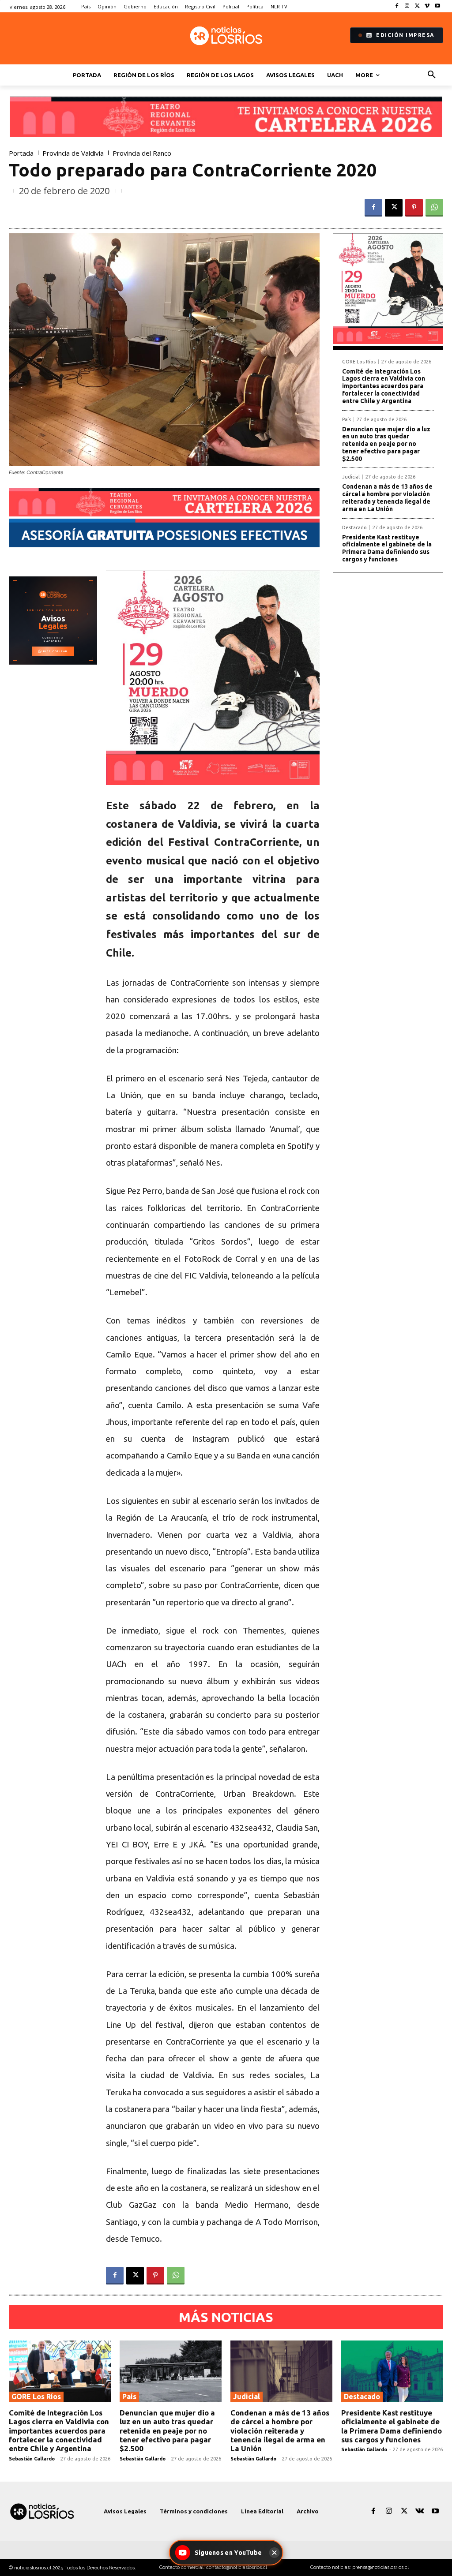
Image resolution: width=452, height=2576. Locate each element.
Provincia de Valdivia (73, 153)
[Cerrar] (274, 2553)
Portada (21, 153)
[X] (417, 6)
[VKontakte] (420, 2511)
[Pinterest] (414, 208)
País (347, 420)
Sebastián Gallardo (32, 2459)
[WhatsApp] (434, 208)
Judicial (351, 477)
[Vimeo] (427, 6)
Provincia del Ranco (142, 153)
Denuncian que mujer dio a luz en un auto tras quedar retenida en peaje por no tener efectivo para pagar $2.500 (386, 444)
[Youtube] (437, 6)
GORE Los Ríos (359, 362)
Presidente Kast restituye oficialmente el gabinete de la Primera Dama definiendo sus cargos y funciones (387, 548)
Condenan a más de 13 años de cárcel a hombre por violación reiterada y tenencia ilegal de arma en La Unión (387, 497)
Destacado (354, 528)
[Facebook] (397, 6)
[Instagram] (407, 6)
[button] (432, 75)
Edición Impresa (405, 35)
